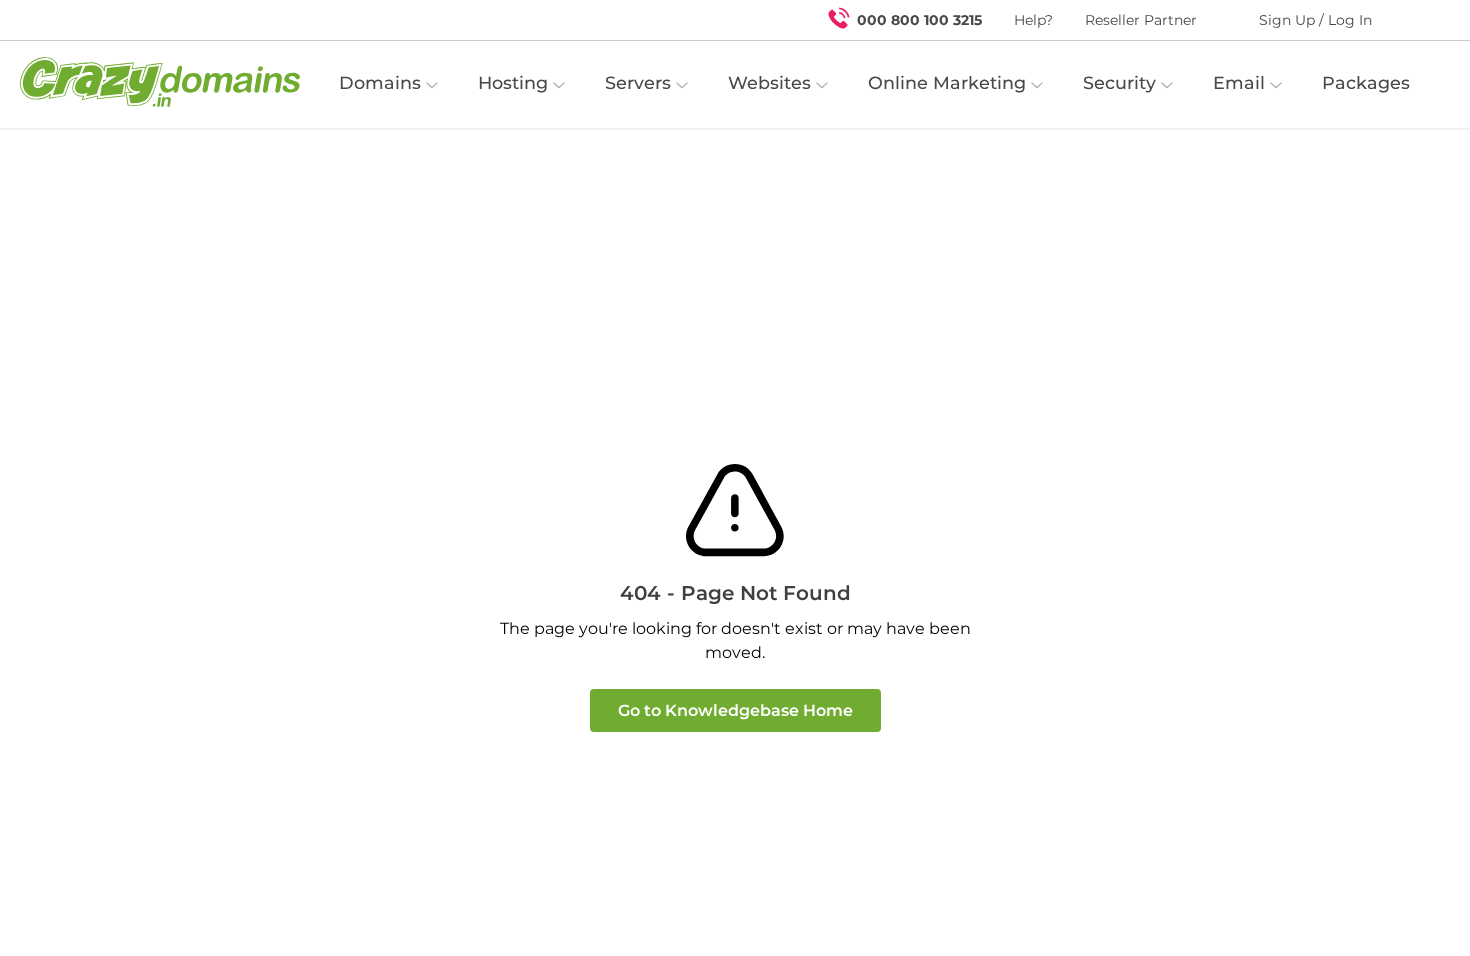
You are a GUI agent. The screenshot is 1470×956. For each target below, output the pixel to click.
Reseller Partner (1141, 20)
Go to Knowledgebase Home (735, 710)
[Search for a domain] (1416, 20)
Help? (1033, 20)
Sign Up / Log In (1315, 20)
